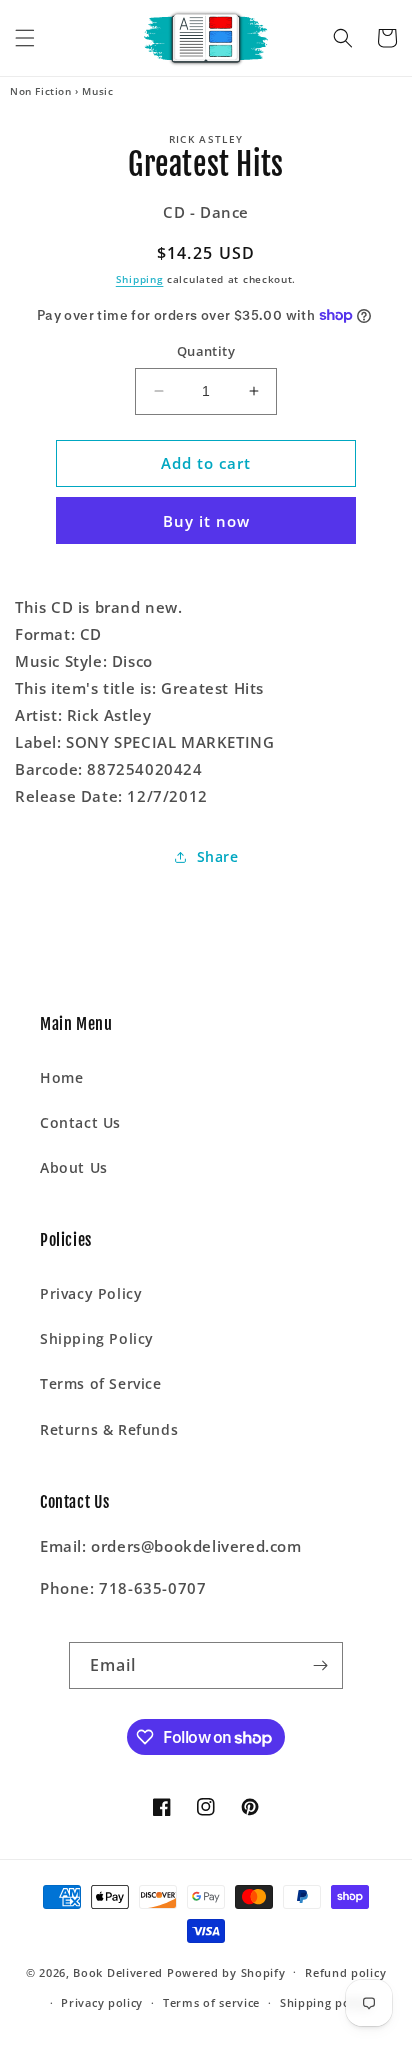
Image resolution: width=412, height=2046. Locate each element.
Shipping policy (325, 2002)
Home (61, 1077)
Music (97, 91)
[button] (25, 38)
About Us (74, 1167)
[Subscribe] (320, 1665)
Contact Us (80, 1122)
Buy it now (206, 521)
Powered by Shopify (226, 1971)
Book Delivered (118, 1971)
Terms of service (211, 2002)
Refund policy (345, 1972)
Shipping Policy (97, 1338)
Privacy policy (102, 2002)
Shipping (140, 279)
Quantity (206, 351)
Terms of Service (101, 1383)
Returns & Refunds (109, 1429)
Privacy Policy (91, 1293)
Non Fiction (41, 91)
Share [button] (218, 856)
